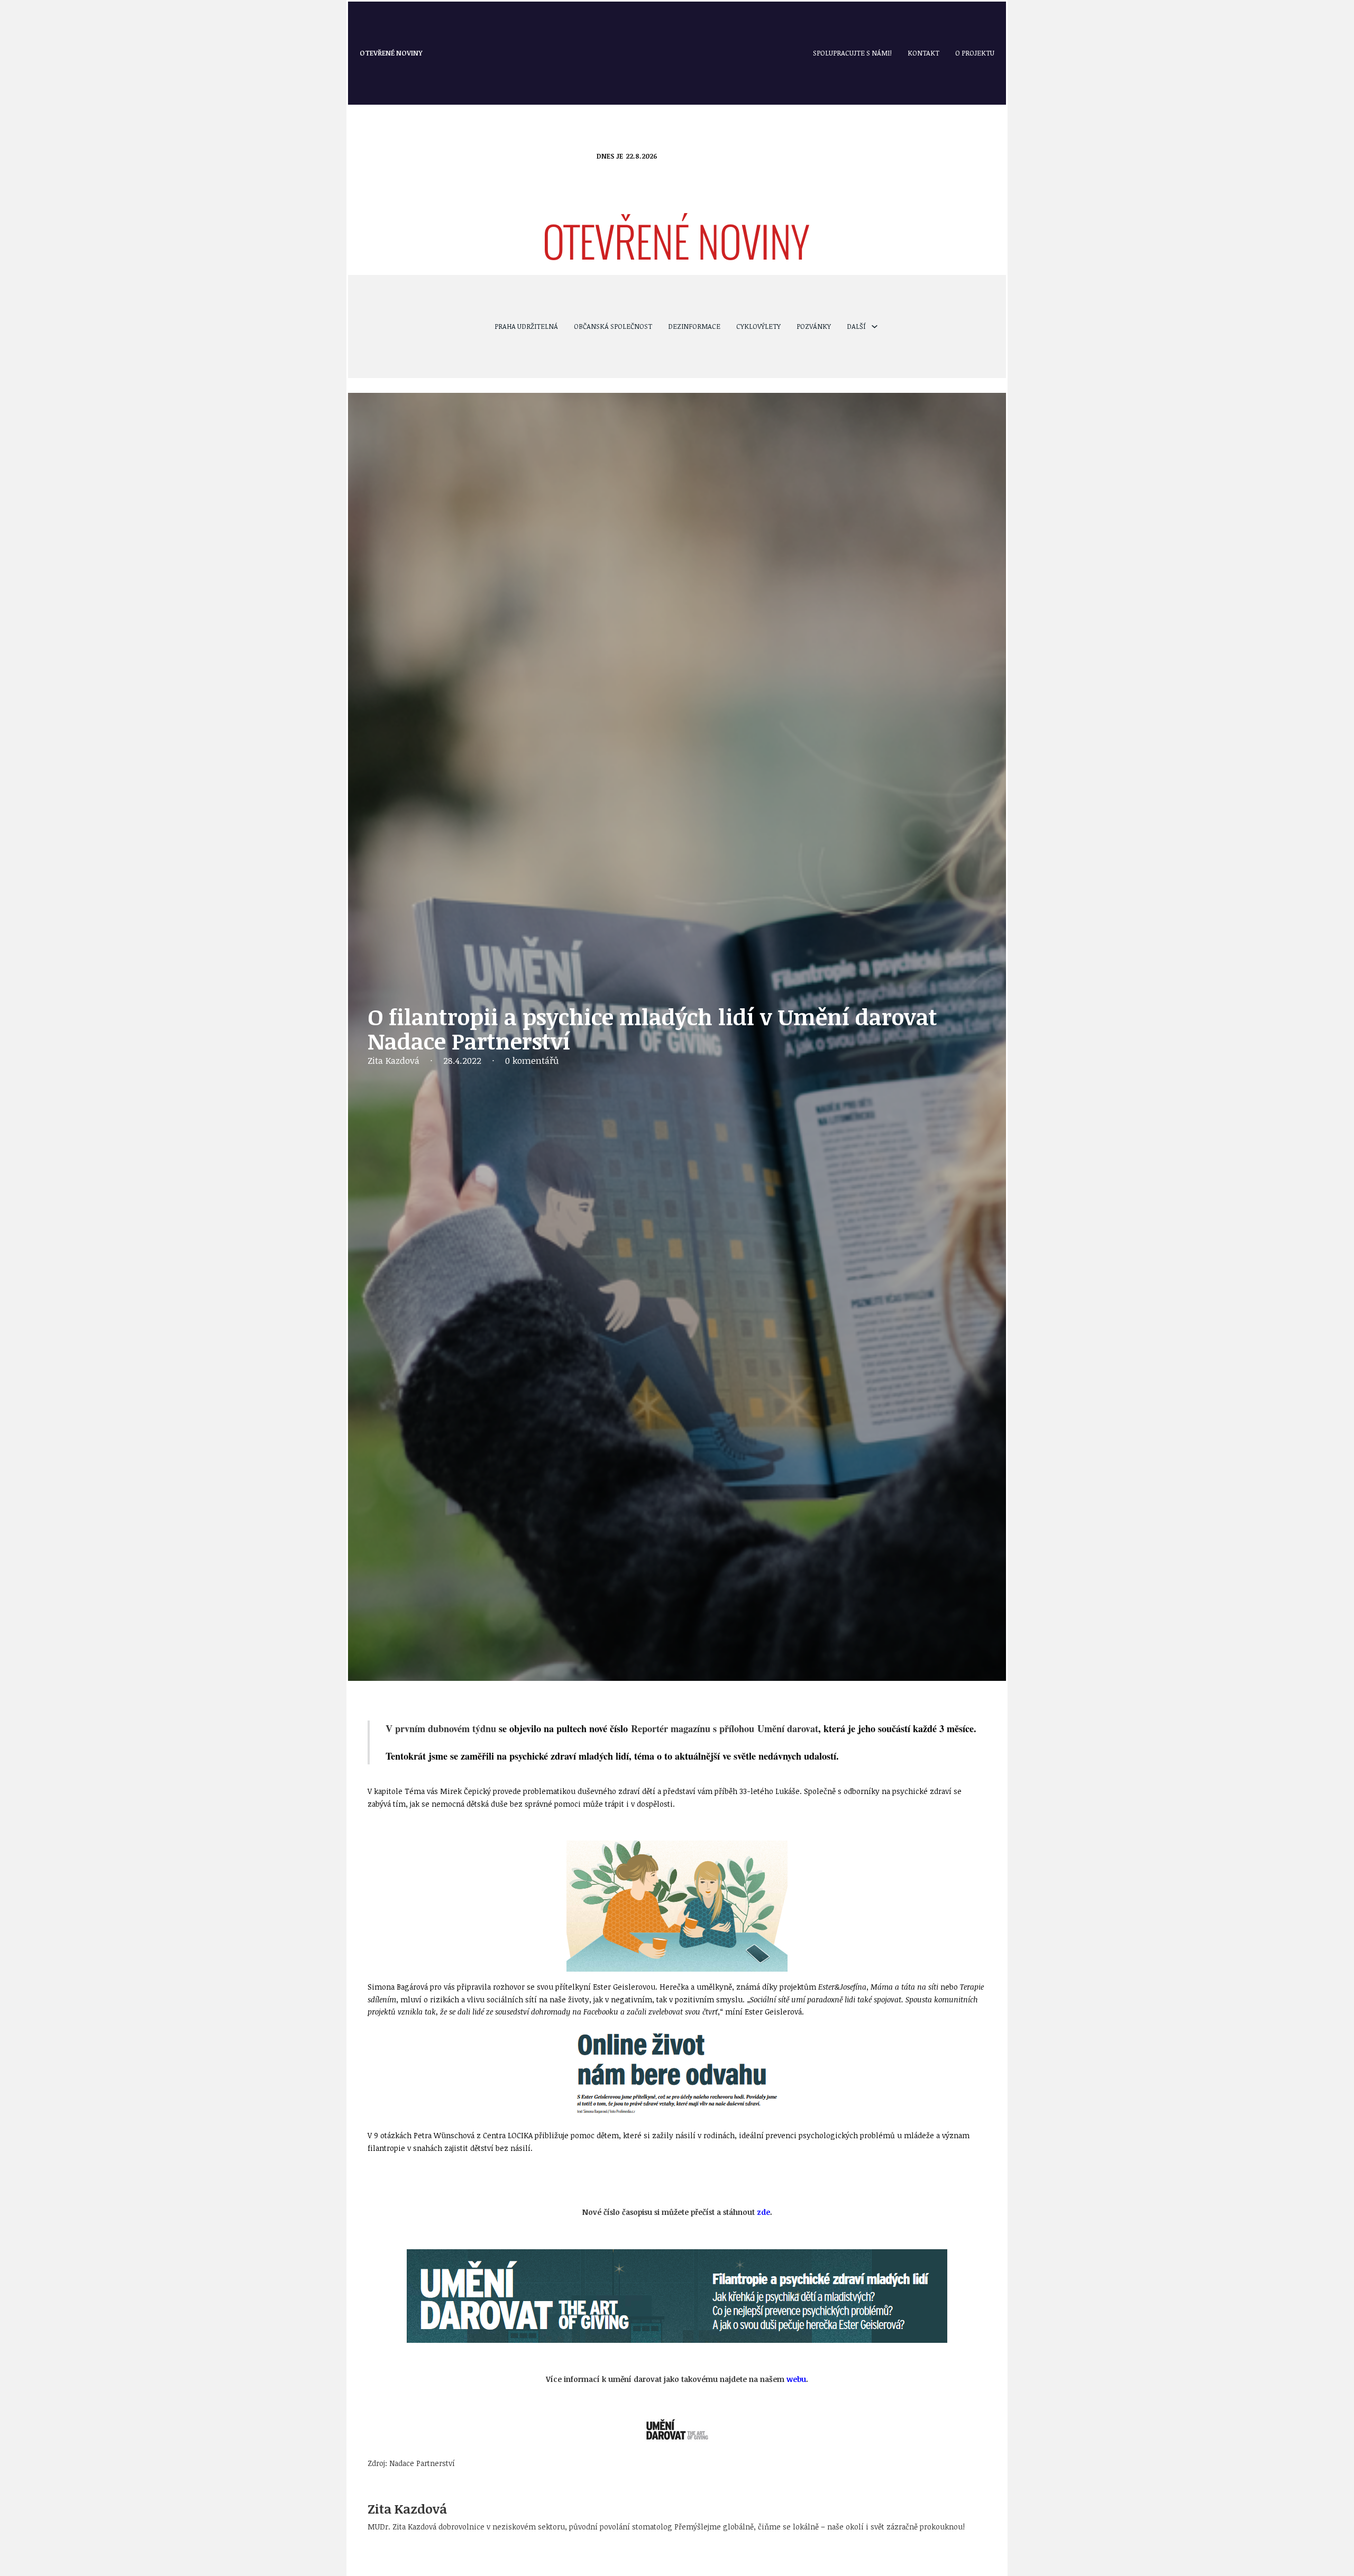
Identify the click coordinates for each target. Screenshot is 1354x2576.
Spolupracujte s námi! (852, 53)
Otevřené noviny (391, 53)
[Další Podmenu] (875, 326)
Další (856, 326)
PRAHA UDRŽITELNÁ (526, 326)
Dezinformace (694, 326)
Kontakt (923, 53)
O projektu (975, 53)
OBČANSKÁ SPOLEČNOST (613, 326)
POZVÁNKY (814, 326)
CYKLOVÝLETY (758, 326)
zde (763, 2212)
